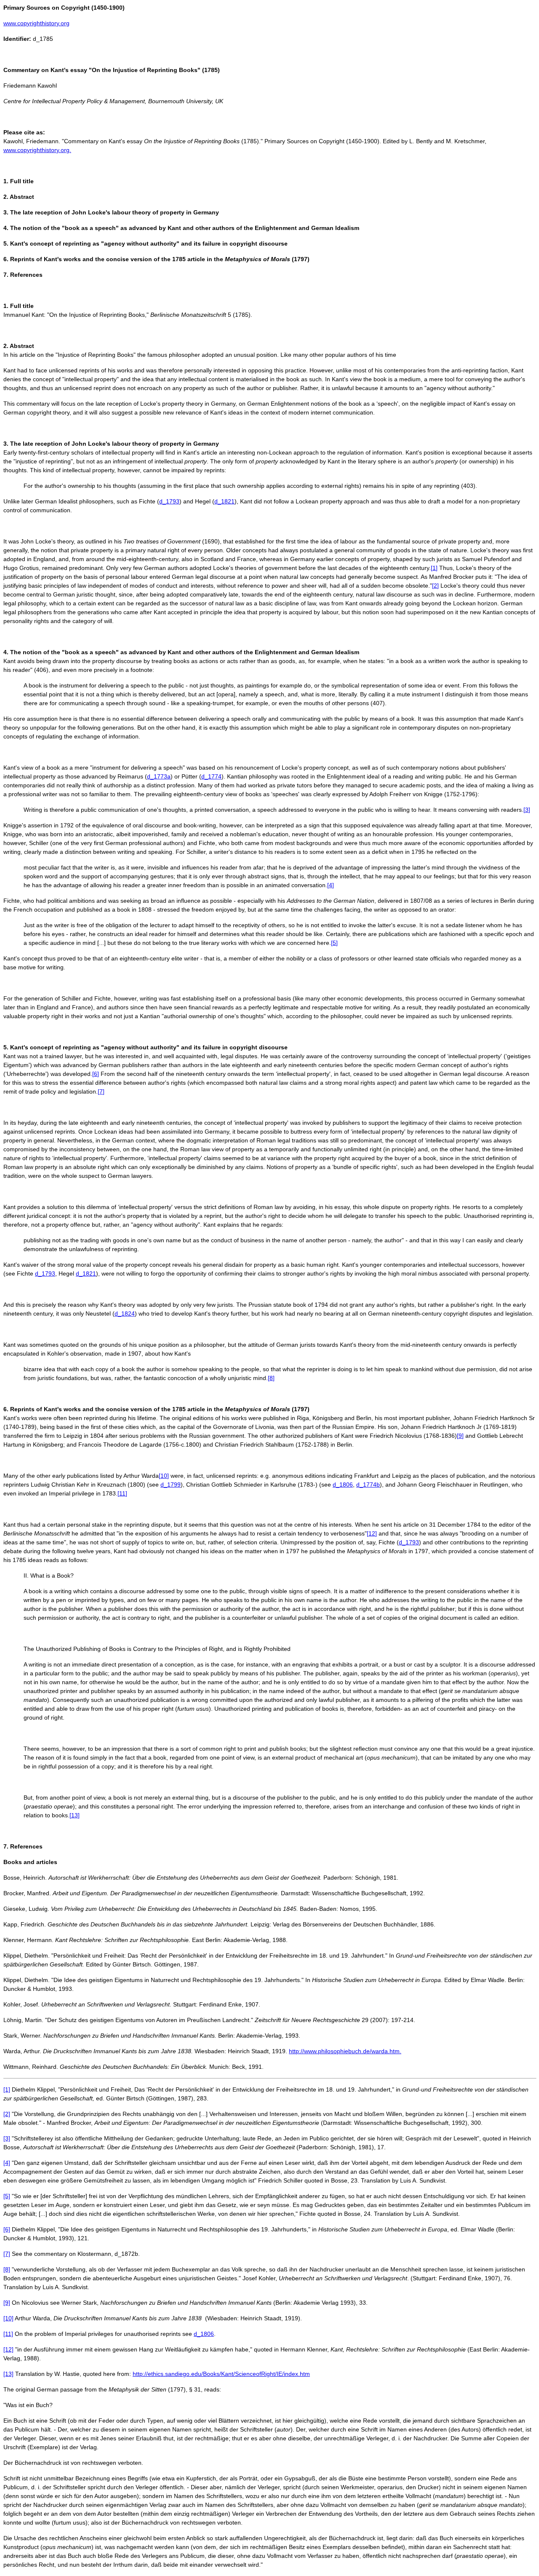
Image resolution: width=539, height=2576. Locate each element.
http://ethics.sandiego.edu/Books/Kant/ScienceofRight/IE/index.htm (221, 2374)
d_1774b (368, 1485)
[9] (460, 1436)
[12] (372, 1533)
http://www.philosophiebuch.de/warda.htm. (345, 2051)
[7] (101, 1091)
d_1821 (224, 501)
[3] (527, 810)
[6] (96, 1074)
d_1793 (169, 501)
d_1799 (171, 1485)
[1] (434, 568)
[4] (331, 885)
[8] (271, 1378)
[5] (334, 943)
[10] (164, 1476)
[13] (75, 1815)
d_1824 (125, 1313)
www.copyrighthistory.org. (37, 150)
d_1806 (343, 1485)
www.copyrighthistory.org (36, 23)
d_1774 (211, 776)
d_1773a (159, 776)
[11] (122, 1493)
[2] (435, 586)
